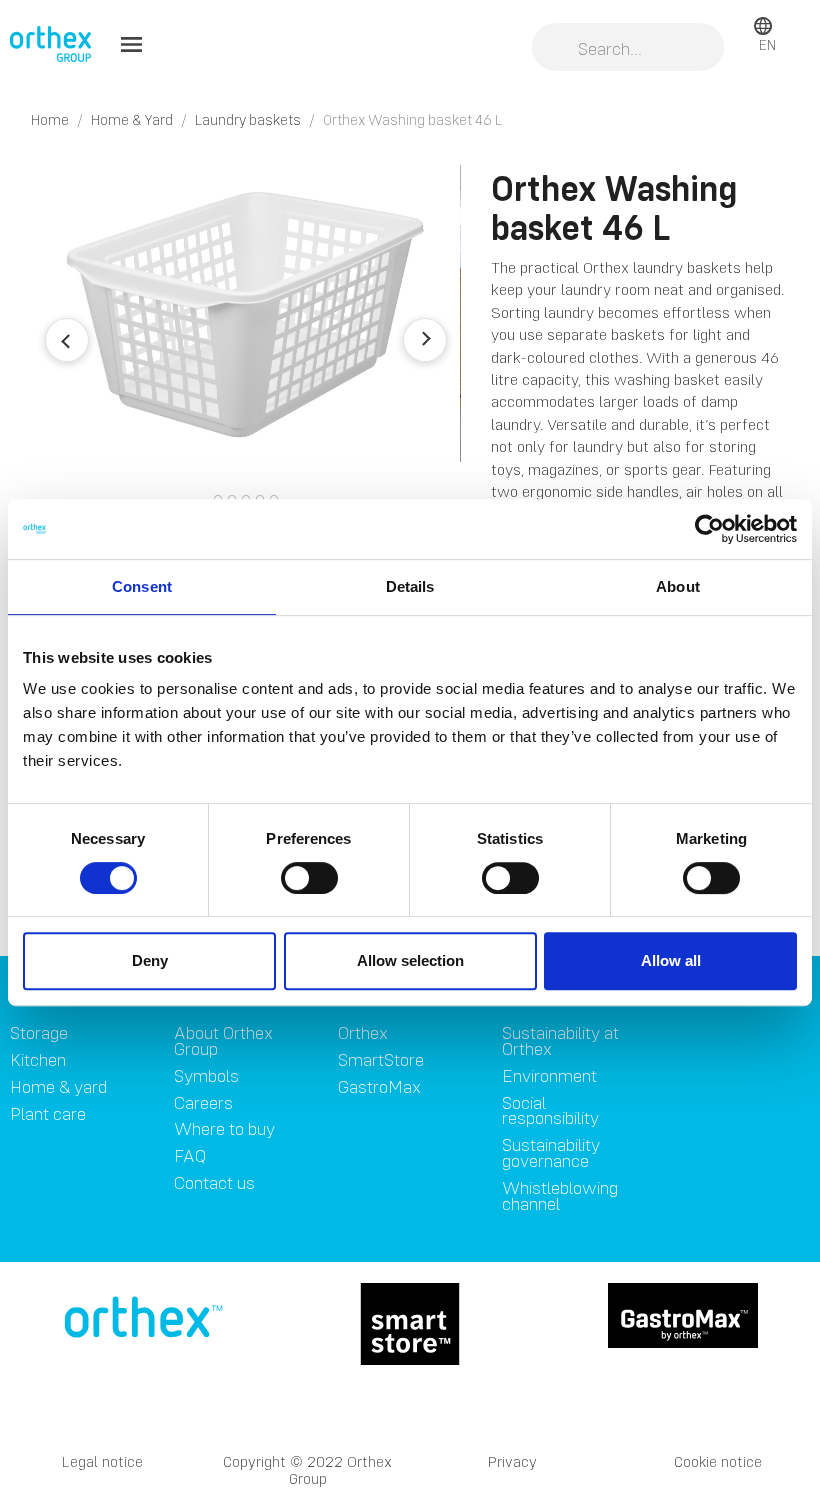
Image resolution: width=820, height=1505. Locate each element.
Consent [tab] (142, 586)
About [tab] (678, 586)
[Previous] (67, 340)
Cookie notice (718, 1461)
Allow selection (410, 960)
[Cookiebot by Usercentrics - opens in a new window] (709, 529)
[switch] (309, 878)
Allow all (671, 960)
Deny (150, 960)
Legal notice (102, 1461)
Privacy (512, 1461)
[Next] (425, 340)
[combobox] (627, 49)
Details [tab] (410, 586)
